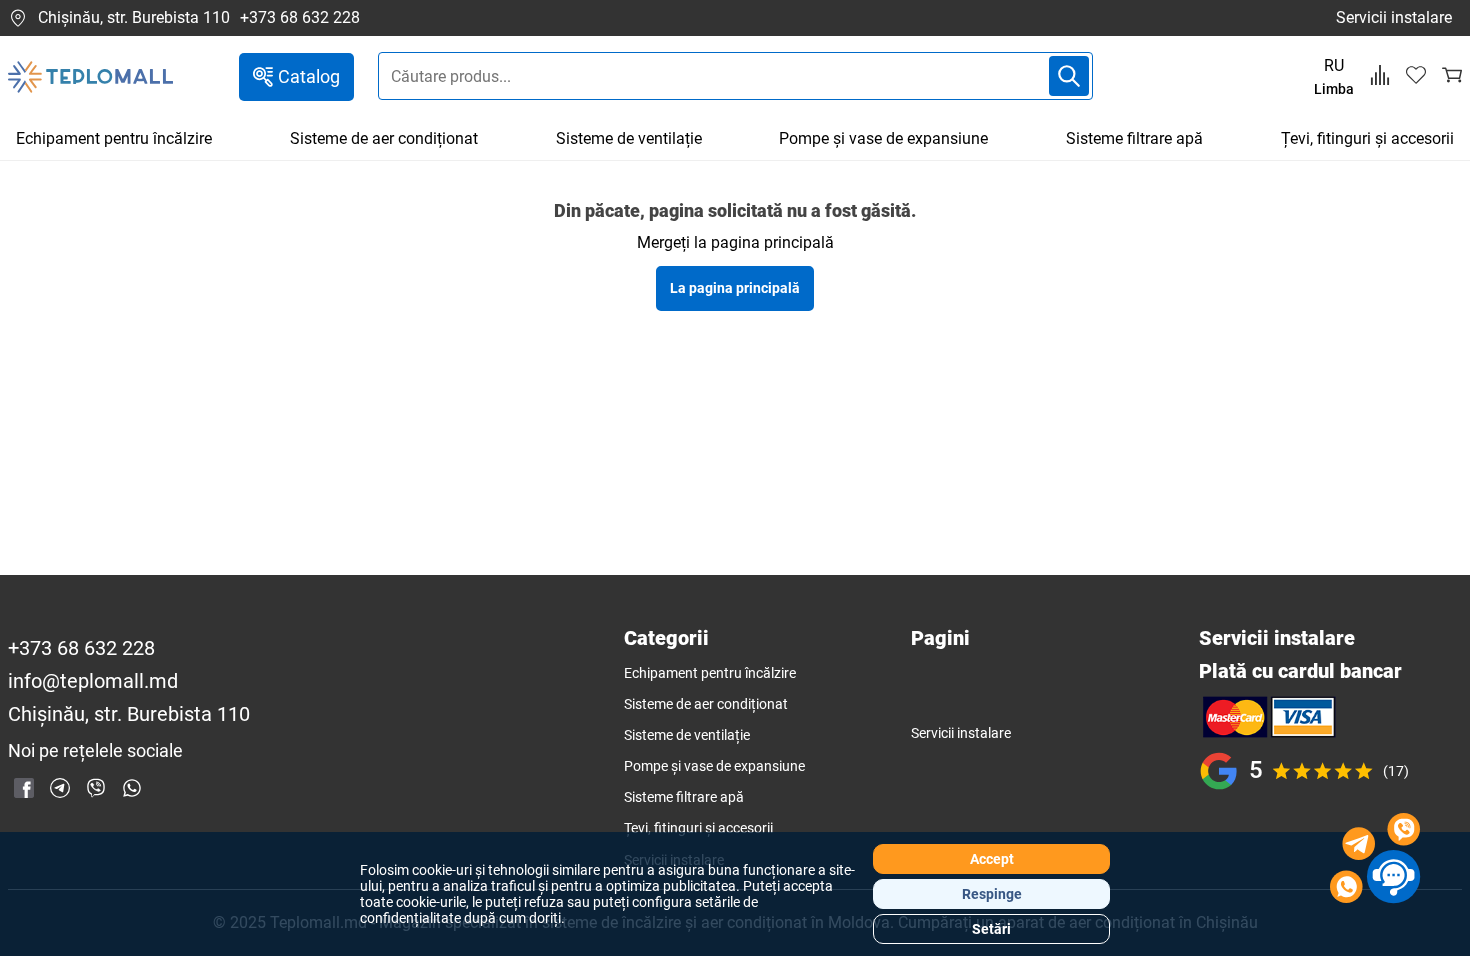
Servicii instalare (1394, 17)
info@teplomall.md (93, 681)
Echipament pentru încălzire (114, 138)
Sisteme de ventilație (629, 138)
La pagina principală (735, 288)
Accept (992, 859)
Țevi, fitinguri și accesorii (1367, 138)
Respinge (992, 894)
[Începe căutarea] (1069, 76)
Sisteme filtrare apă (1134, 138)
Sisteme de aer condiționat (384, 138)
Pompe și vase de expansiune (883, 138)
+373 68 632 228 (300, 18)
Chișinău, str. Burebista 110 (134, 17)
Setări (991, 929)
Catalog (309, 76)
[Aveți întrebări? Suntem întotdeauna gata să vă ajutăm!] (1375, 861)
